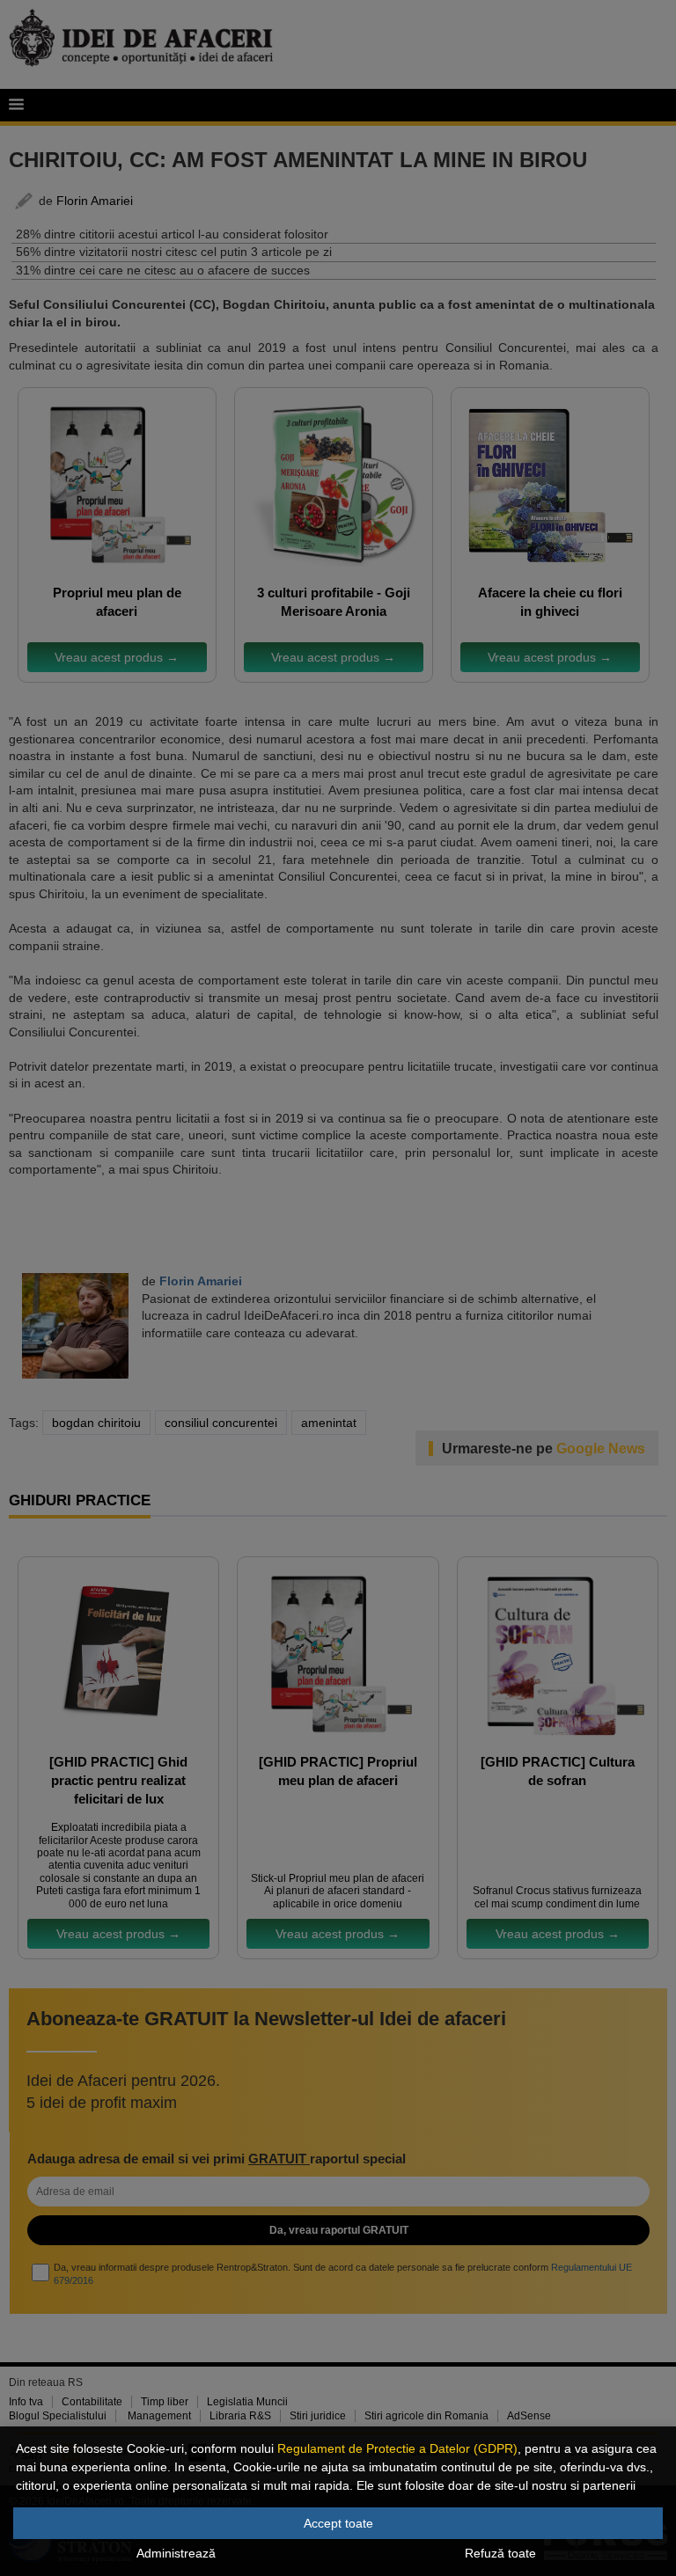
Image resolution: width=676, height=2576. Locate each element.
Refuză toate (500, 2553)
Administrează (176, 2553)
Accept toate (338, 2523)
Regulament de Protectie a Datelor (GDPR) (397, 2448)
